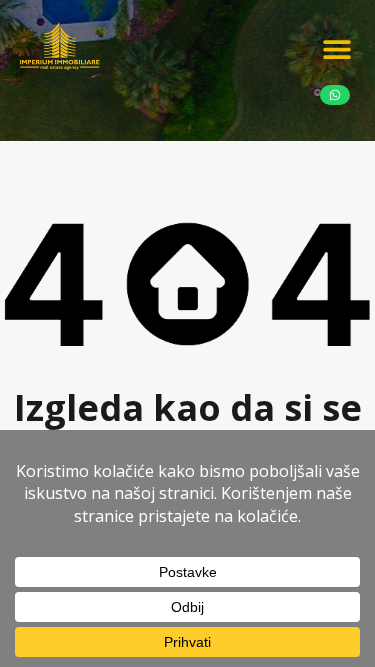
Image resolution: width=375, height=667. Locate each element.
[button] (337, 48)
